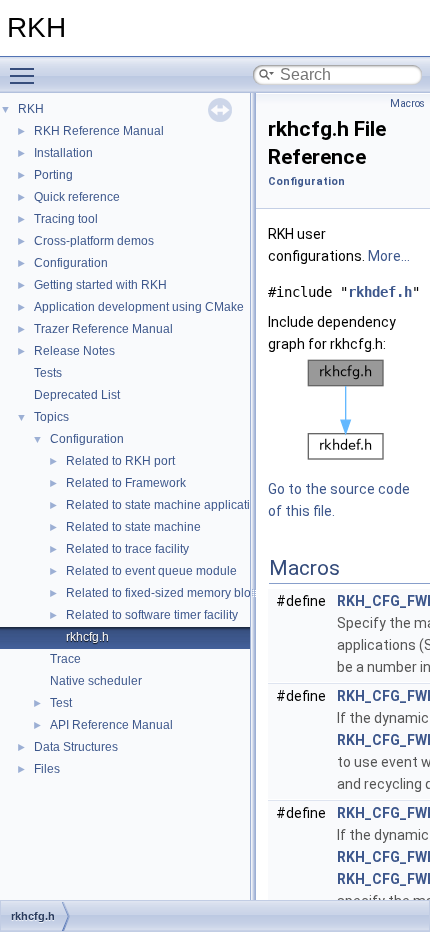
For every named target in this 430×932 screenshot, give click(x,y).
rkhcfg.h (87, 637)
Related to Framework (126, 483)
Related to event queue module (151, 571)
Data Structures (76, 747)
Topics (51, 417)
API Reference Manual (111, 725)
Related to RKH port (120, 461)
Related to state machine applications (168, 505)
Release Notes (74, 351)
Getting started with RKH (100, 285)
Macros (407, 103)
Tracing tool (66, 219)
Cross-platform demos (94, 241)
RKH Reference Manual (99, 131)
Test (61, 703)
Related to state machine (133, 527)
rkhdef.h (380, 292)
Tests (48, 373)
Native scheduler (96, 681)
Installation (63, 153)
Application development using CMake (139, 307)
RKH (31, 109)
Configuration (71, 263)
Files (47, 769)
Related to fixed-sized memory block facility (183, 593)
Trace (65, 659)
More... (389, 256)
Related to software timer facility (152, 615)
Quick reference (77, 197)
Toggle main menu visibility (26, 75)
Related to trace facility (127, 549)
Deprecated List (77, 395)
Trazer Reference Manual (103, 329)
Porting (53, 175)
